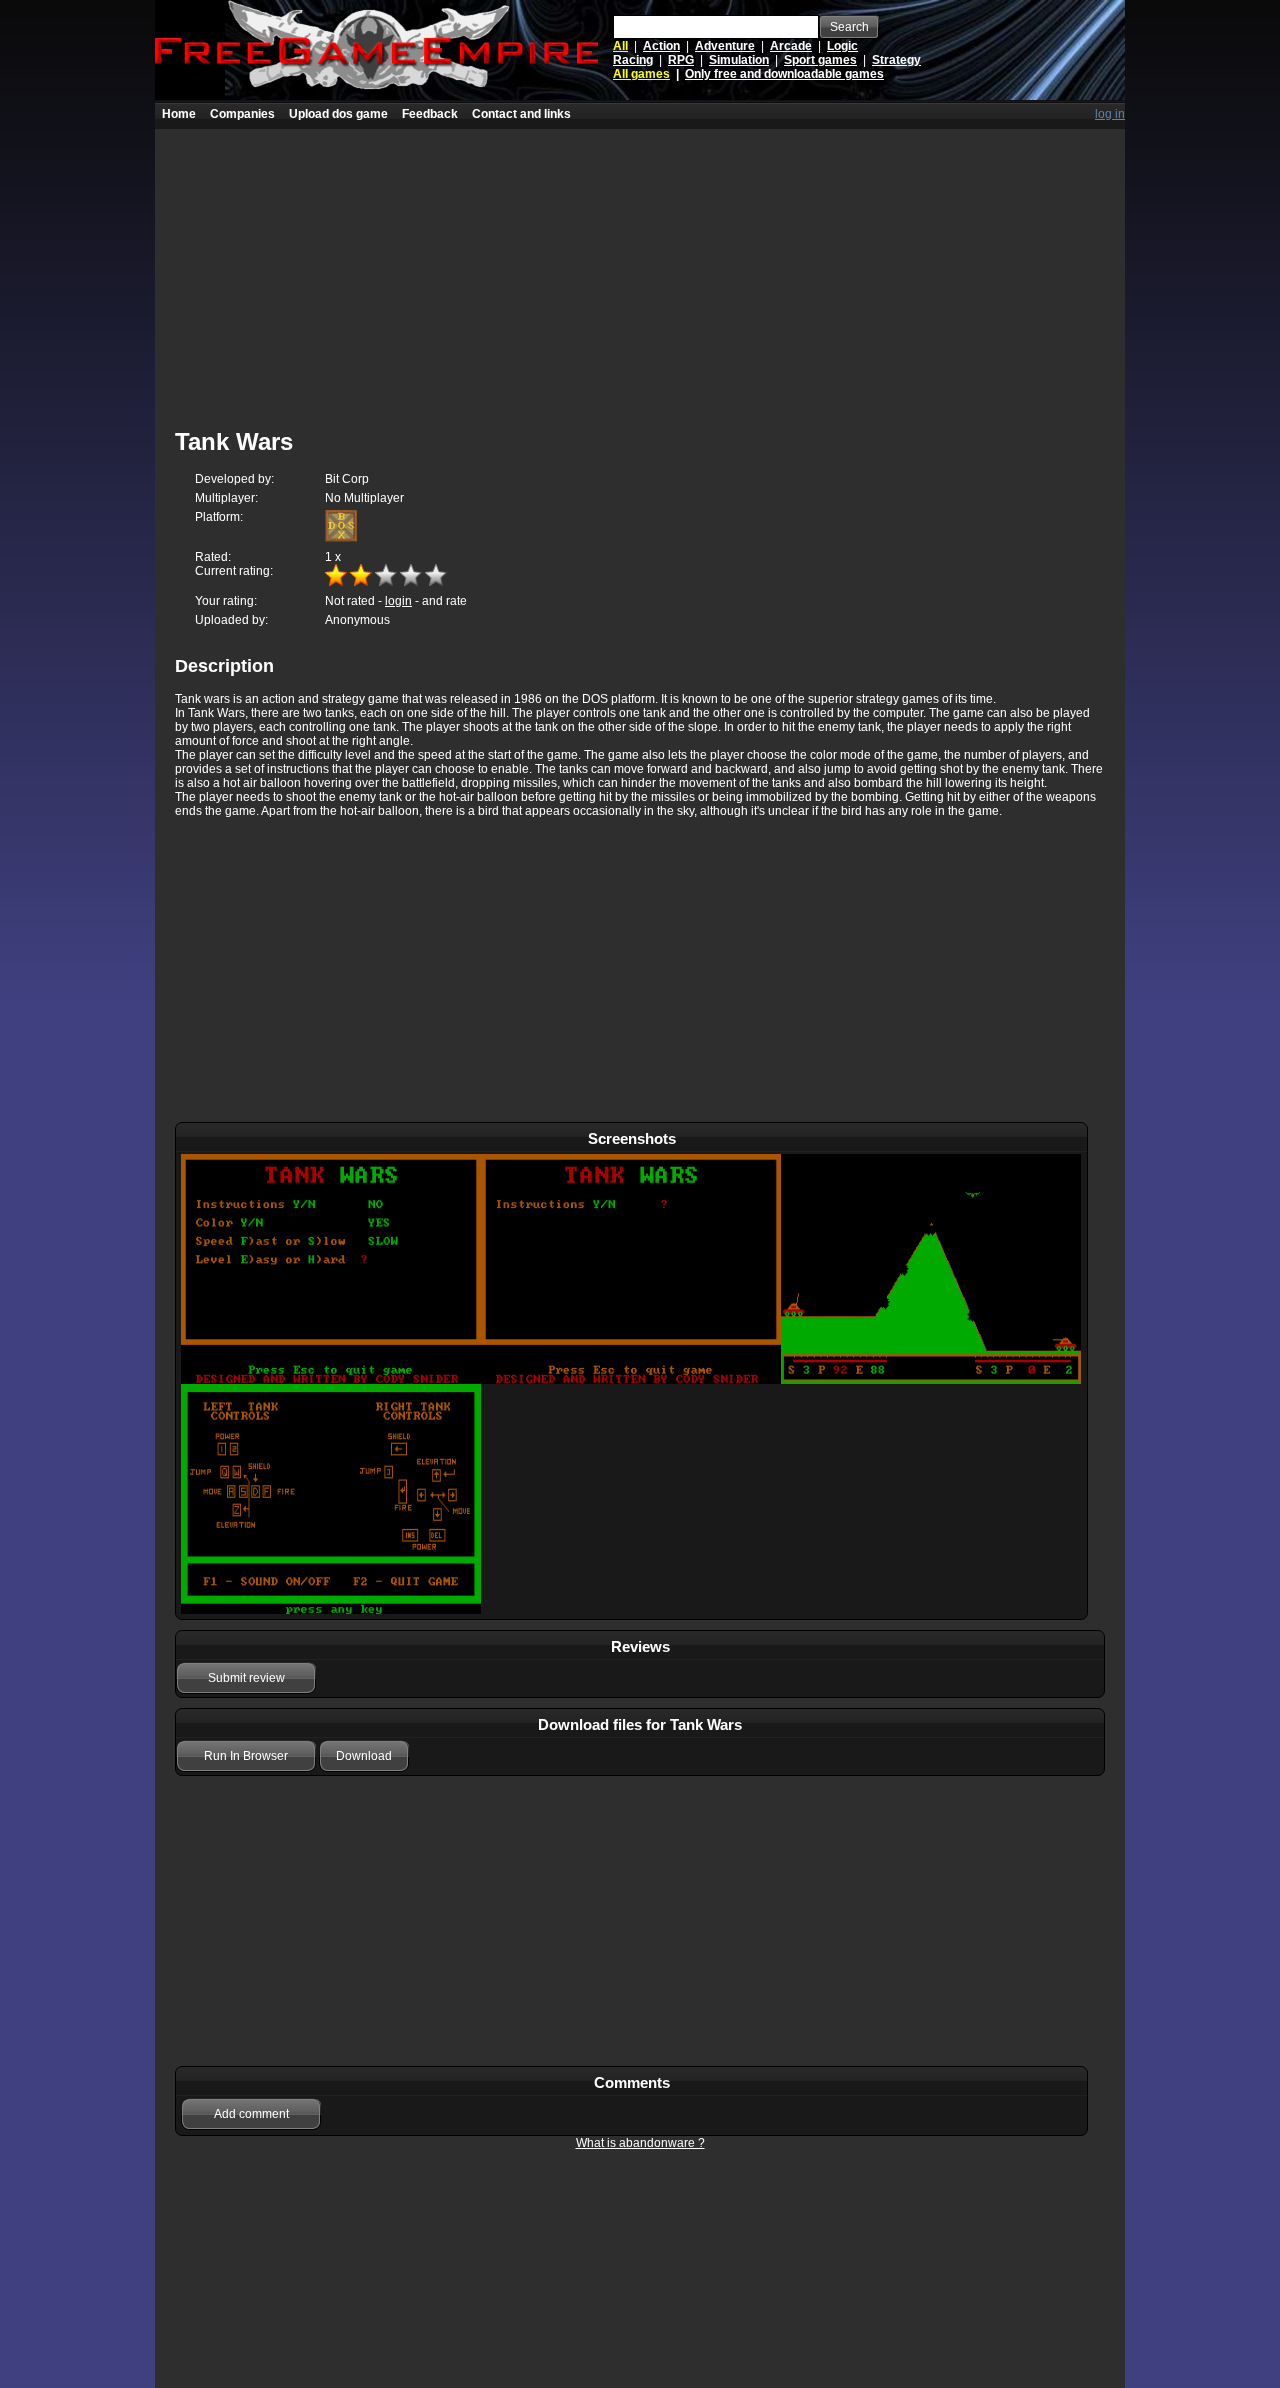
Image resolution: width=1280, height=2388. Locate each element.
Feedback (430, 114)
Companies (242, 114)
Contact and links (521, 114)
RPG (681, 60)
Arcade (791, 46)
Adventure (725, 46)
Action (661, 46)
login (398, 601)
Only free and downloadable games (784, 74)
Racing (633, 60)
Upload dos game (338, 114)
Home (179, 114)
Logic (842, 46)
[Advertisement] (640, 269)
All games (641, 74)
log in (1110, 114)
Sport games (820, 60)
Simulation (739, 60)
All (620, 46)
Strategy (896, 60)
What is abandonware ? (640, 2143)
